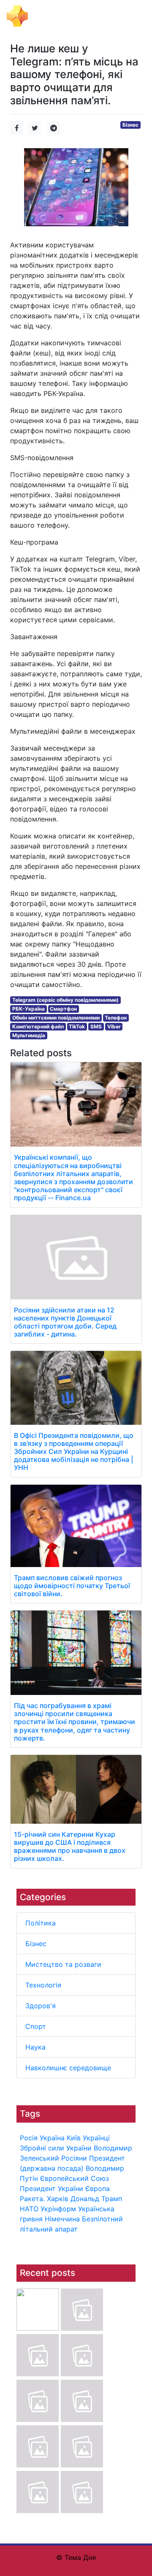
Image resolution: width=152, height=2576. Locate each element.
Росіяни (74, 2158)
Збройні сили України (56, 2148)
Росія (29, 2138)
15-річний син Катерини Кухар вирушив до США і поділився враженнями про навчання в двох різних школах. (70, 1847)
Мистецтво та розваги (63, 1964)
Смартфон (63, 1009)
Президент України (52, 2188)
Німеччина (62, 2219)
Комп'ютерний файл (38, 1026)
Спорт (36, 2026)
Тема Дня (49, 15)
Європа (98, 2188)
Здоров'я (41, 2006)
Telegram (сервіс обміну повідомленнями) (65, 1000)
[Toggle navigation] (133, 16)
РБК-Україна (28, 1009)
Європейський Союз (75, 2178)
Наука (35, 2047)
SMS (96, 1026)
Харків (58, 2199)
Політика (41, 1923)
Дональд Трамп (96, 2199)
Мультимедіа (29, 1035)
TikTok (77, 1026)
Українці (96, 2138)
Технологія (43, 1985)
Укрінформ (58, 2209)
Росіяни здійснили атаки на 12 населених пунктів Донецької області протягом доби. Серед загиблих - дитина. (65, 1322)
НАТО (29, 2209)
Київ (74, 2138)
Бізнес (36, 1944)
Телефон (116, 1018)
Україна (52, 2138)
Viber (114, 1026)
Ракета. (32, 2199)
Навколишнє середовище (68, 2068)
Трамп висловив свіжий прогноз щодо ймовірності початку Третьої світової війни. (72, 1586)
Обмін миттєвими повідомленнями (56, 1018)
